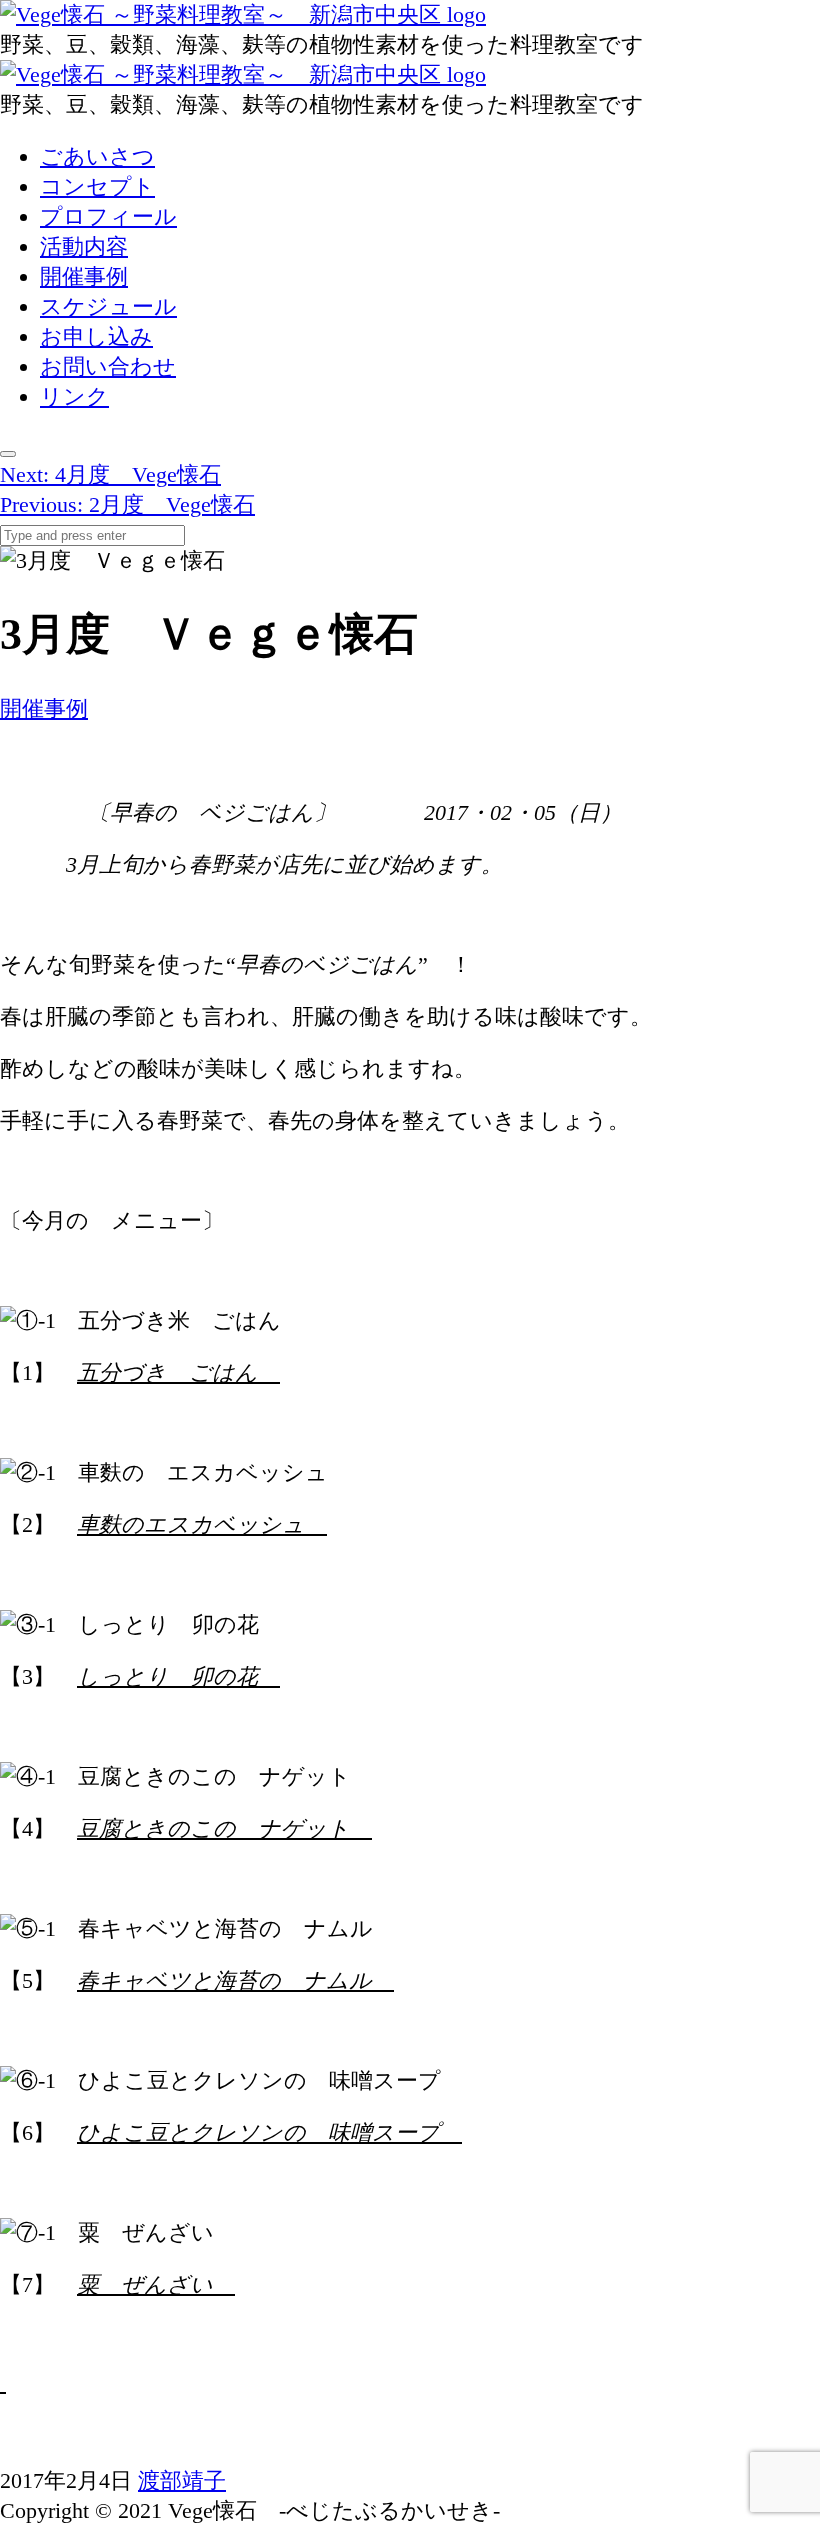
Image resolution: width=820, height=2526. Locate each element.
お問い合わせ (108, 366)
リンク (74, 396)
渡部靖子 (182, 2480)
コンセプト (97, 186)
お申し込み (96, 336)
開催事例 (84, 276)
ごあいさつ (97, 156)
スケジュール (108, 306)
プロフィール (108, 216)
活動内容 (84, 246)
